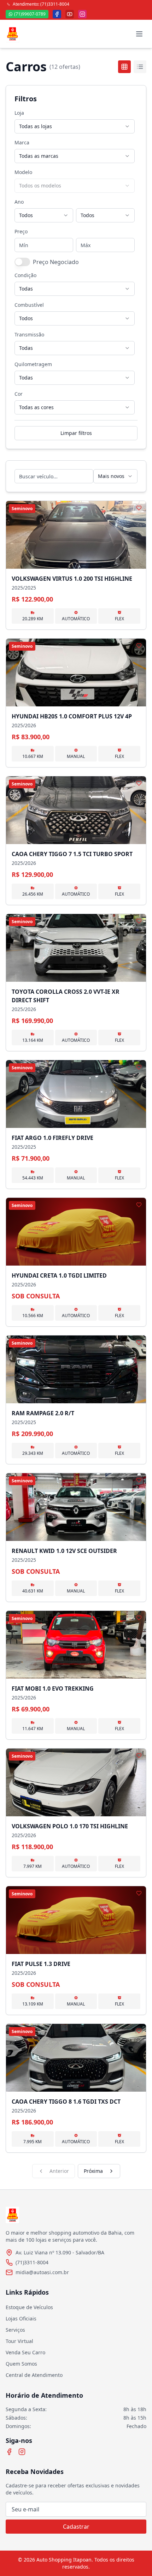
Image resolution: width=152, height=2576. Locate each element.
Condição (25, 275)
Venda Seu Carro (25, 2352)
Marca (22, 142)
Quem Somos (21, 2364)
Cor (19, 394)
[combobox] (75, 126)
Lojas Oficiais (21, 2318)
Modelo (23, 172)
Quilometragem (33, 364)
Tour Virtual (19, 2341)
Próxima (93, 2171)
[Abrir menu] (139, 34)
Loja (19, 113)
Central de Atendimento (34, 2375)
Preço (21, 231)
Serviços (15, 2330)
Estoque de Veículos (29, 2307)
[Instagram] (22, 2452)
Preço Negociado (56, 262)
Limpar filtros (76, 433)
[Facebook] (9, 2452)
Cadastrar (76, 2527)
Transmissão (29, 334)
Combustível (29, 305)
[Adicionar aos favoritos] (139, 508)
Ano (19, 202)
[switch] (22, 262)
